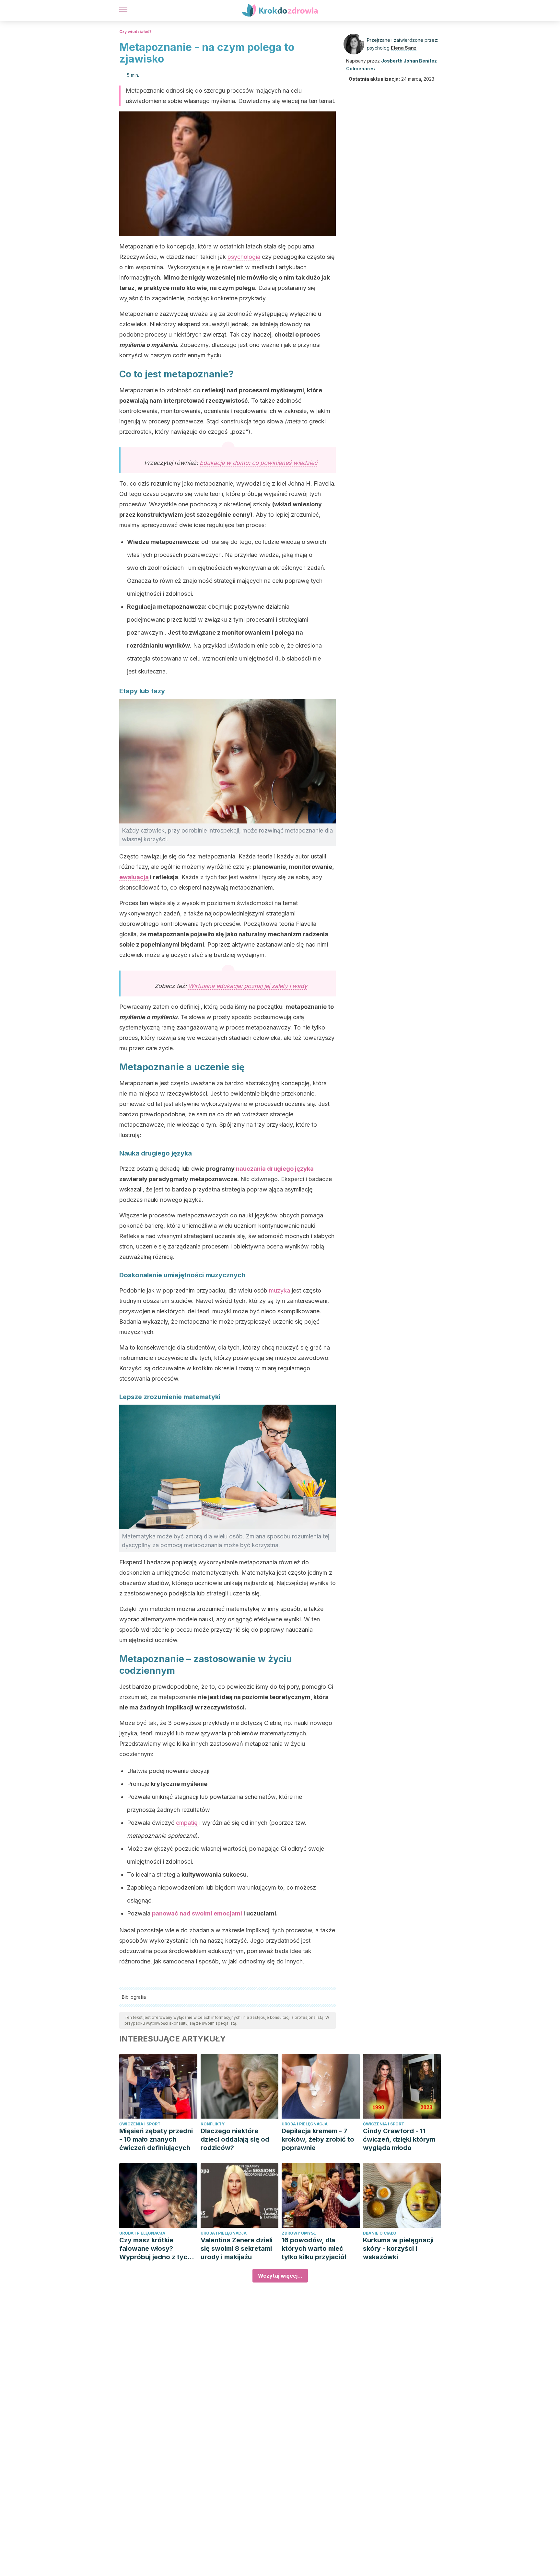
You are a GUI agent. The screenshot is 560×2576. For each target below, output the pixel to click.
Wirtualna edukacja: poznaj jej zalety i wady (248, 986)
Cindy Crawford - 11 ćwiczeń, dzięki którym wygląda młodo (399, 2139)
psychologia (244, 257)
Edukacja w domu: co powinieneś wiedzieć (258, 463)
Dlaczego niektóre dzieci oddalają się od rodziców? (235, 2139)
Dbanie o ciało (380, 2233)
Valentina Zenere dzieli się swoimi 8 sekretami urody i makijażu (237, 2248)
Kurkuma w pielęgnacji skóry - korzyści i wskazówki (398, 2248)
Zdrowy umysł (299, 2233)
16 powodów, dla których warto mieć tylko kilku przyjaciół (314, 2248)
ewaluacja (134, 877)
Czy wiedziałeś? (135, 32)
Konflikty (213, 2124)
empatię (187, 1823)
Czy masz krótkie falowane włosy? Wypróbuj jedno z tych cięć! (155, 2249)
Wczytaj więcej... (280, 2276)
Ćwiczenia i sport (140, 2124)
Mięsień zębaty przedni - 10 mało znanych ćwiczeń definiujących (156, 2139)
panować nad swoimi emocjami (197, 1913)
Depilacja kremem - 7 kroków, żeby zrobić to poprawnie (318, 2139)
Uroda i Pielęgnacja (305, 2124)
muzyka (280, 1290)
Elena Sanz (404, 48)
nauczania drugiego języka (275, 1169)
